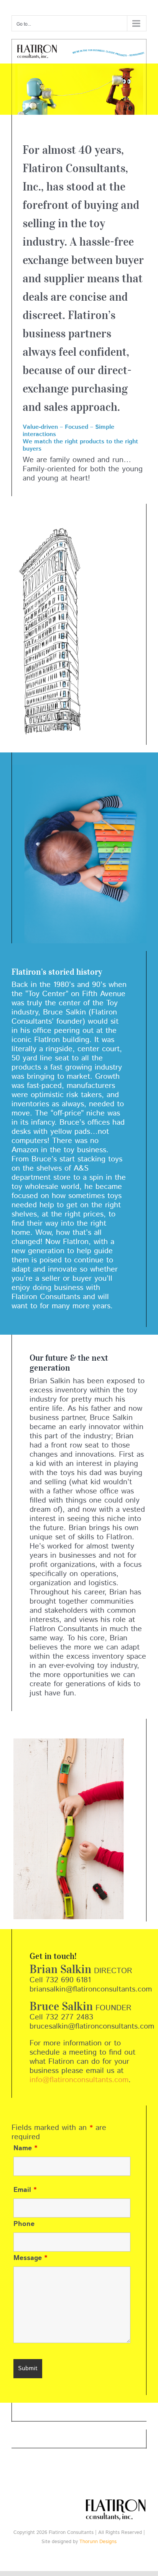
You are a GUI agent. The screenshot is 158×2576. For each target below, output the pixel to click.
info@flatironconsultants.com (79, 2080)
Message (30, 2258)
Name (25, 2148)
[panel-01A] (79, 43)
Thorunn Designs (98, 2542)
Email (25, 2190)
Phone (24, 2224)
